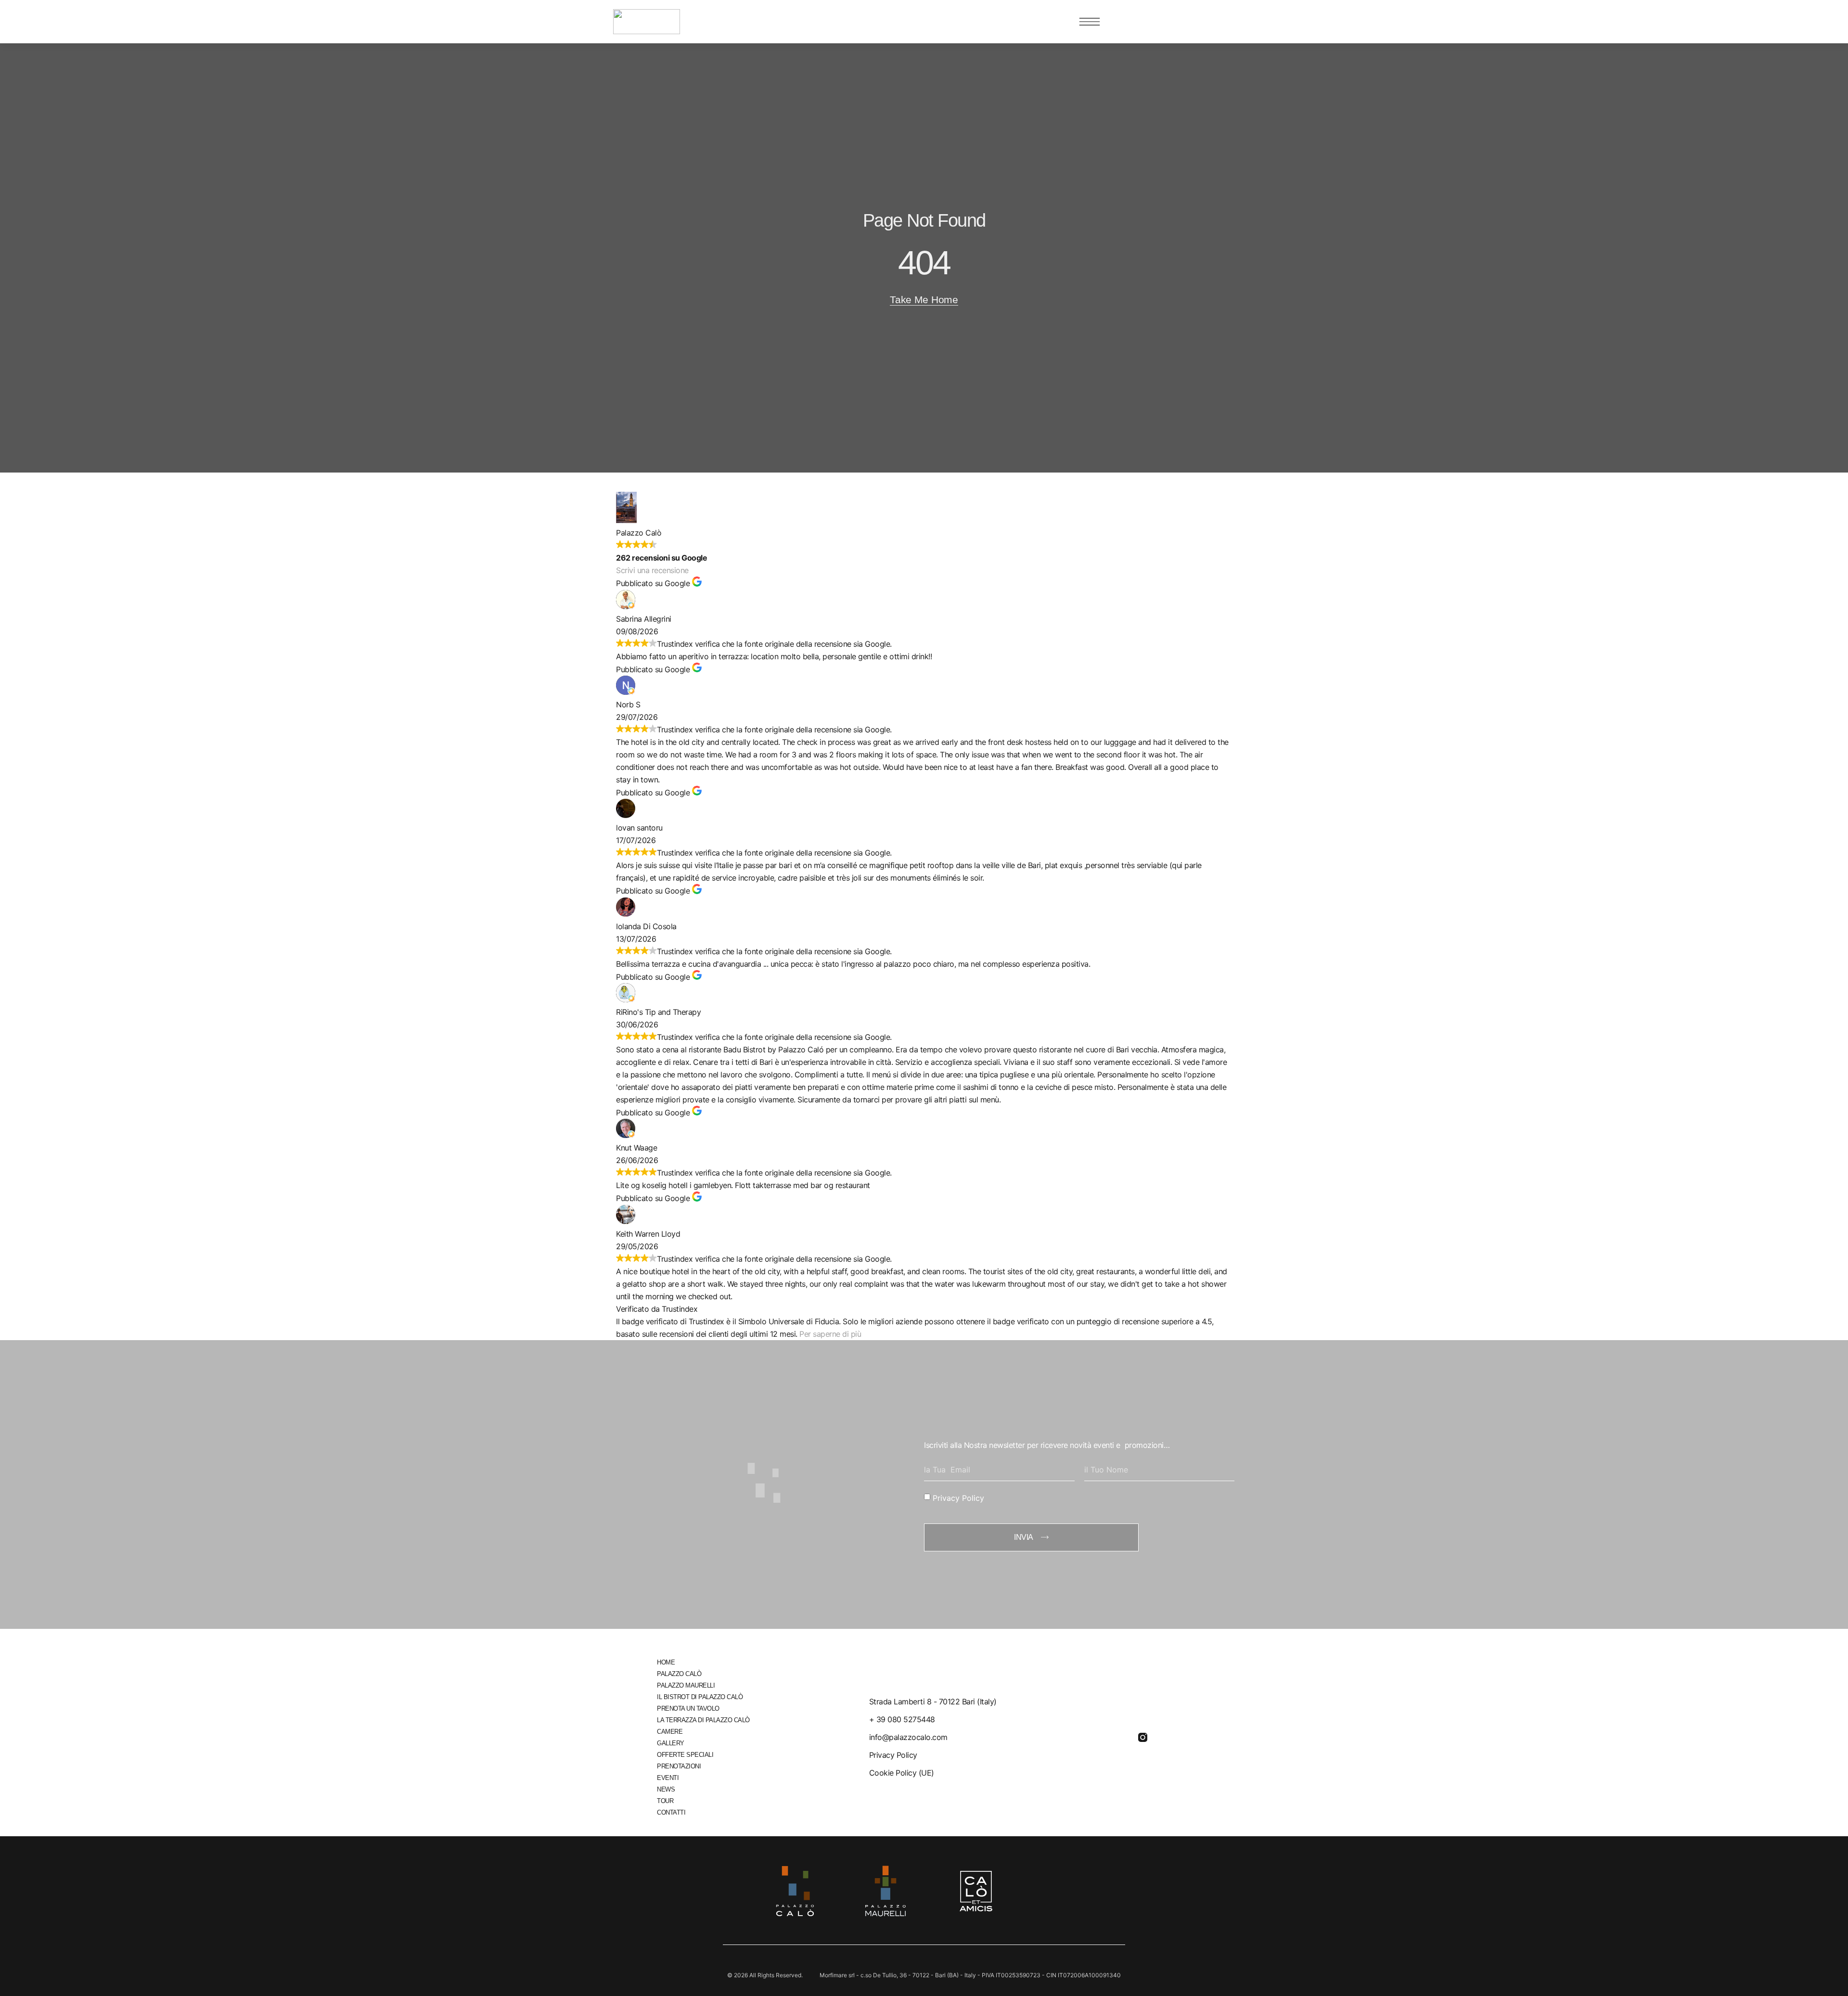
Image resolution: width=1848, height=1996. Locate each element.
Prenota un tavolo (688, 1708)
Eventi (668, 1778)
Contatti (671, 1812)
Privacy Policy (958, 1497)
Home (666, 1662)
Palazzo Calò (679, 1674)
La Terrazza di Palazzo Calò (703, 1720)
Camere (670, 1732)
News (666, 1789)
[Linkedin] (1090, 1737)
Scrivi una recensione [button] (652, 570)
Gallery (671, 1743)
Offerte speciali (685, 1755)
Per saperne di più (830, 1334)
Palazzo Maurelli (686, 1685)
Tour (665, 1801)
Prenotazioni (679, 1766)
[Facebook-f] (1116, 1737)
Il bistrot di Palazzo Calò (700, 1697)
